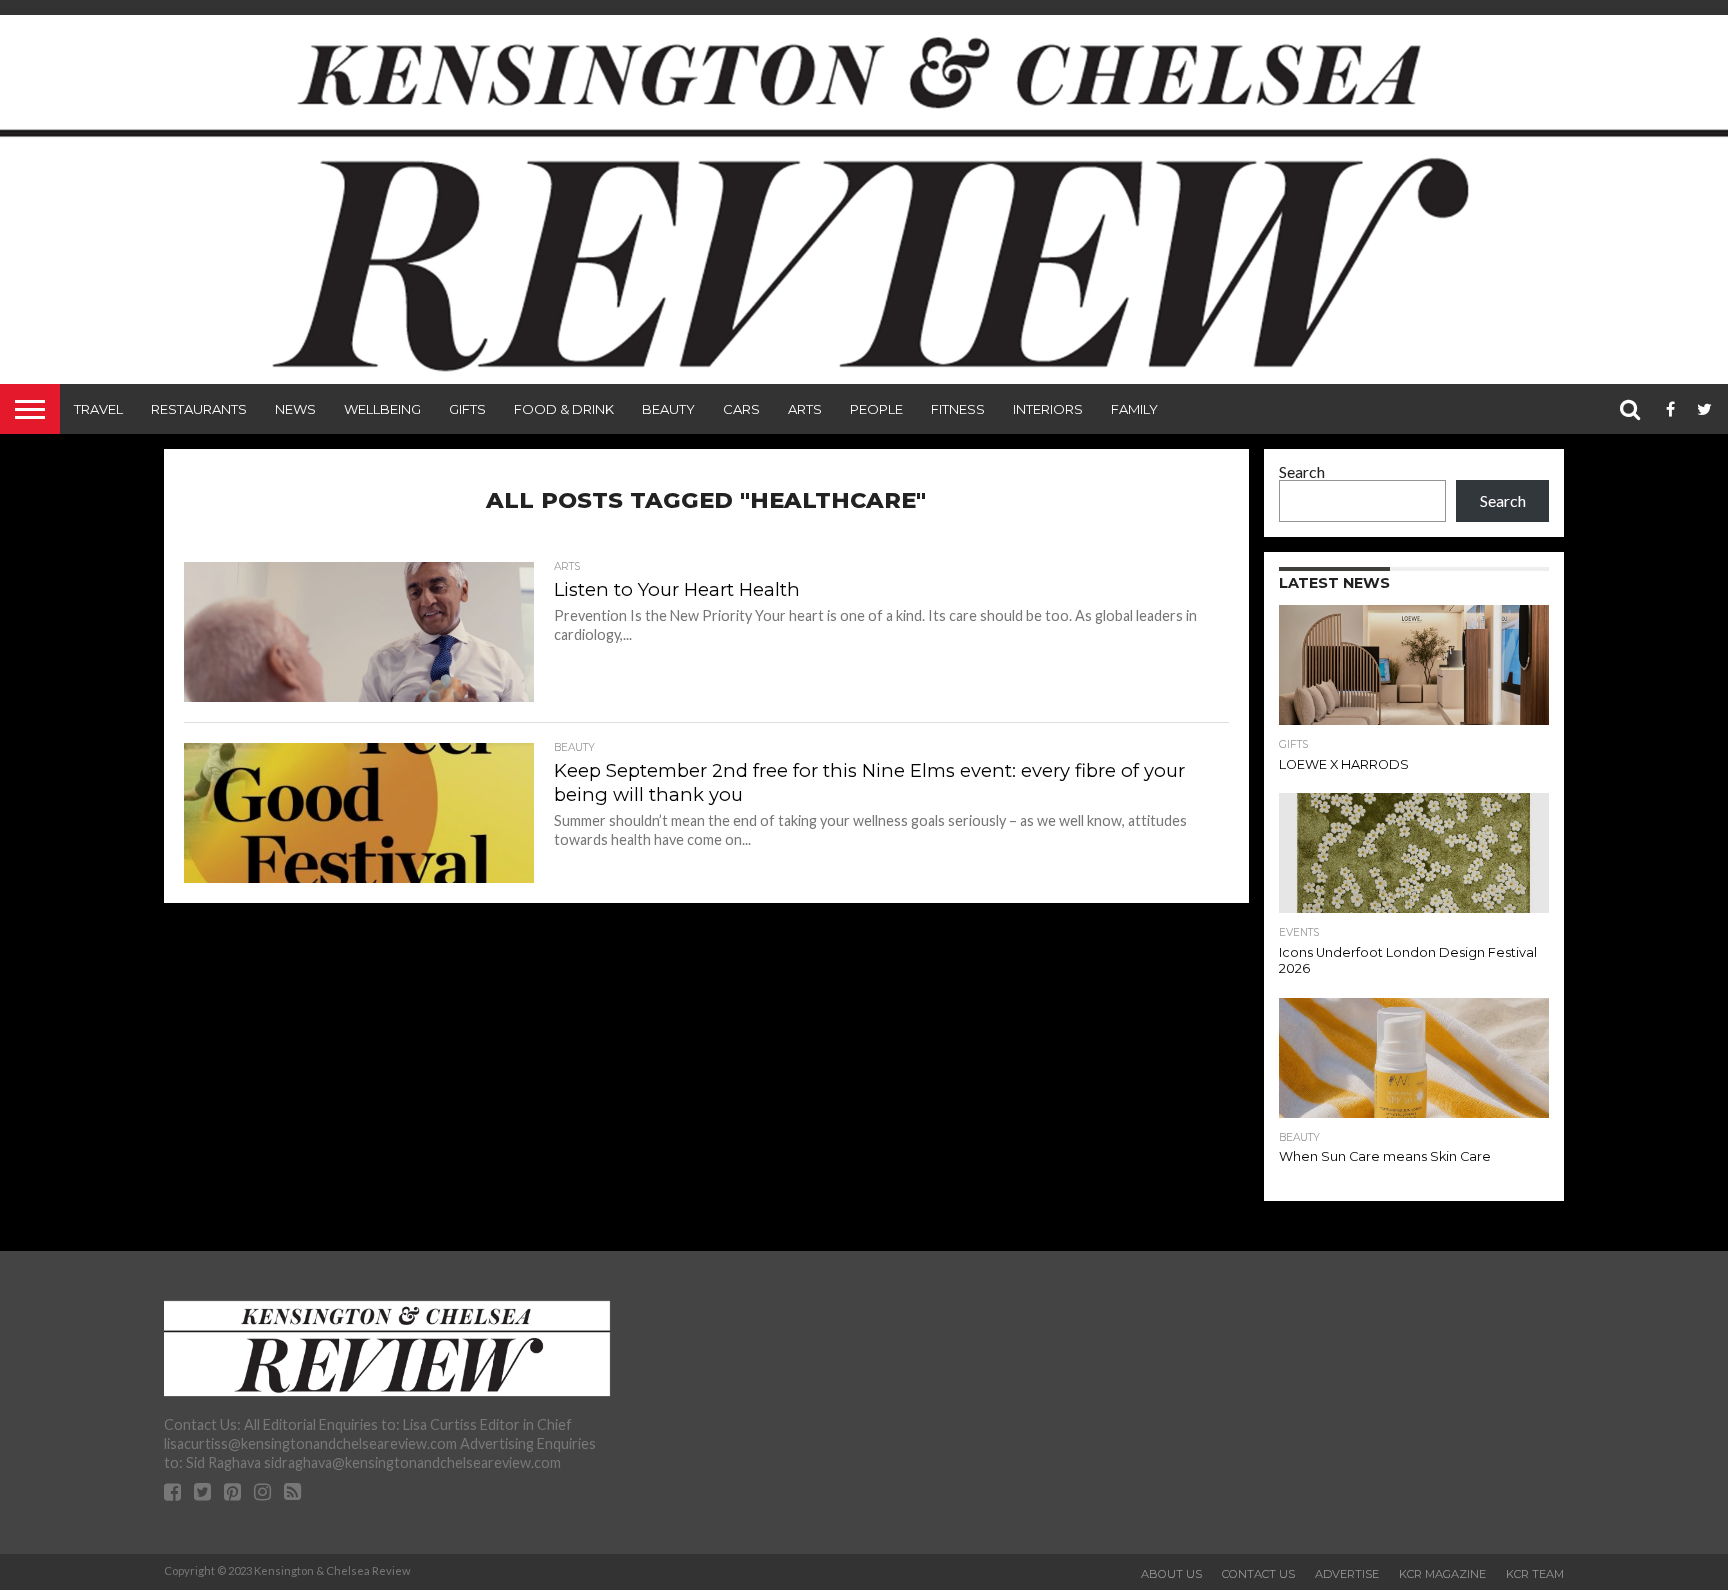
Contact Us (1258, 1574)
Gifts (467, 409)
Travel (98, 409)
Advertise (1347, 1574)
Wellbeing (382, 409)
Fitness (958, 409)
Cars (741, 409)
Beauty (668, 409)
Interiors (1048, 409)
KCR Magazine (1442, 1574)
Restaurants (199, 409)
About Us (1171, 1574)
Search (1302, 471)
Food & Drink (564, 409)
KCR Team (1535, 1574)
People (876, 409)
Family (1134, 409)
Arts (805, 409)
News (295, 409)
